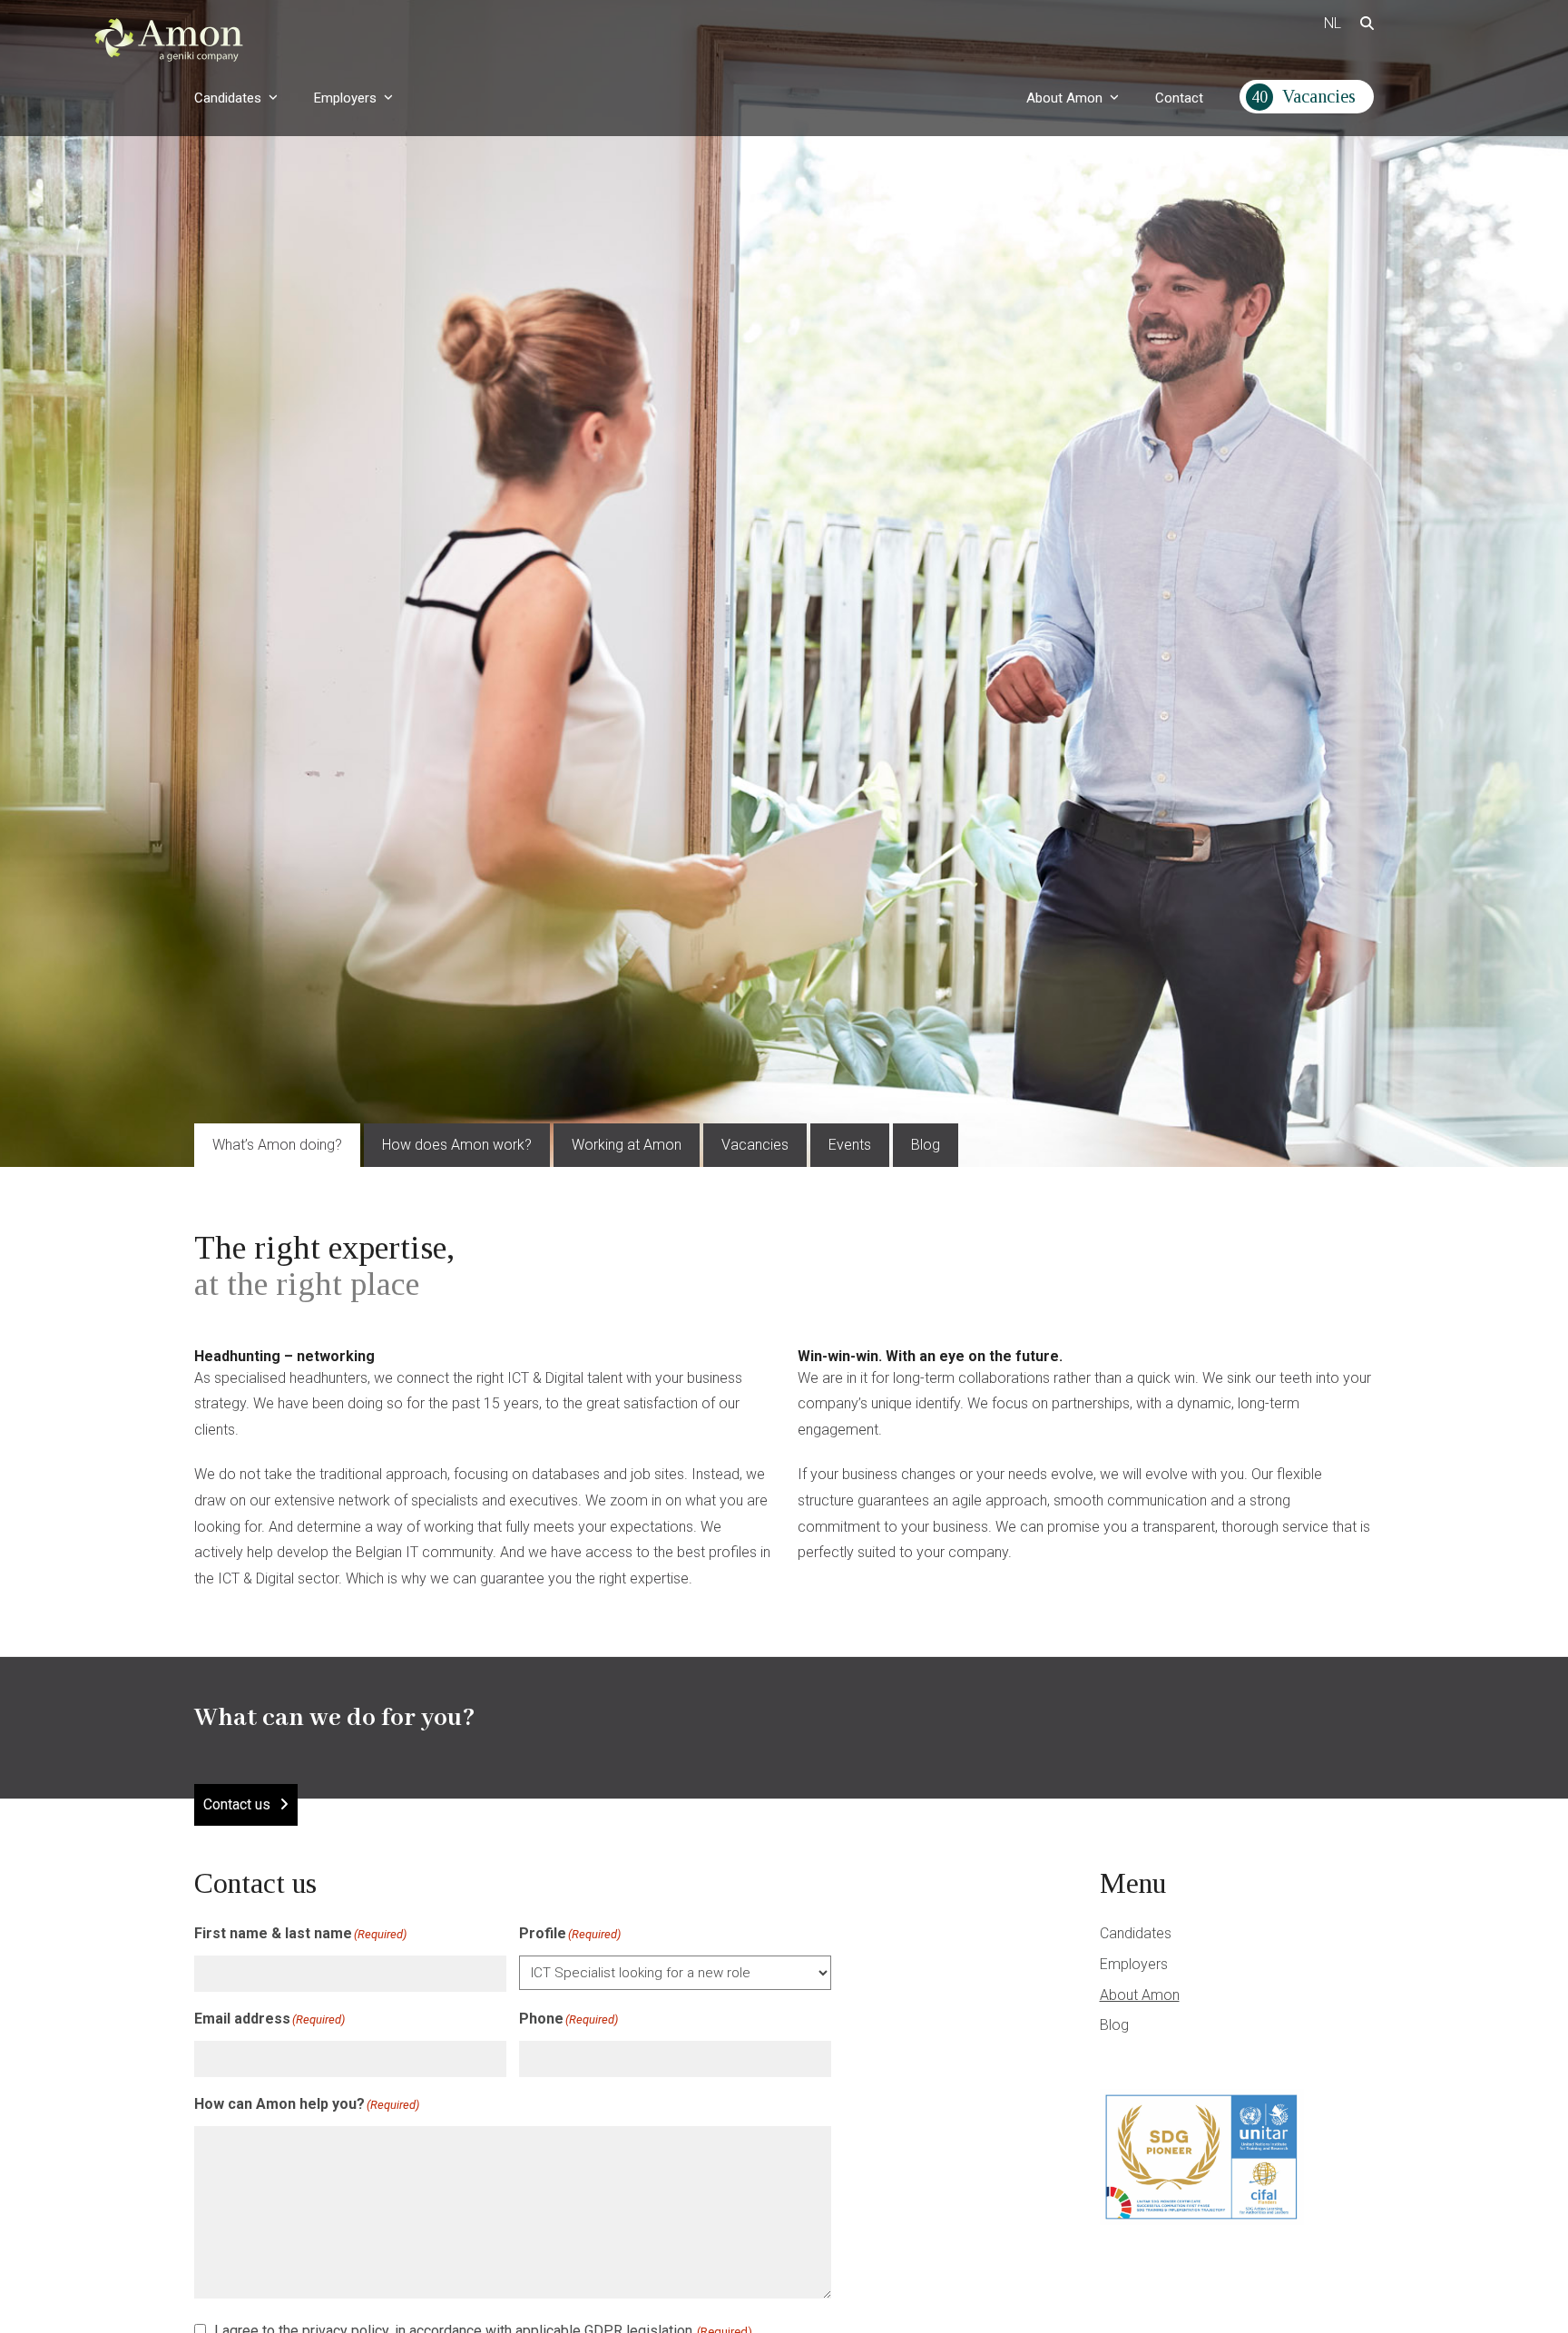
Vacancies (755, 1145)
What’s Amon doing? (277, 1145)
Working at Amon (627, 1145)
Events (850, 1145)
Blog (926, 1145)
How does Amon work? (457, 1145)
